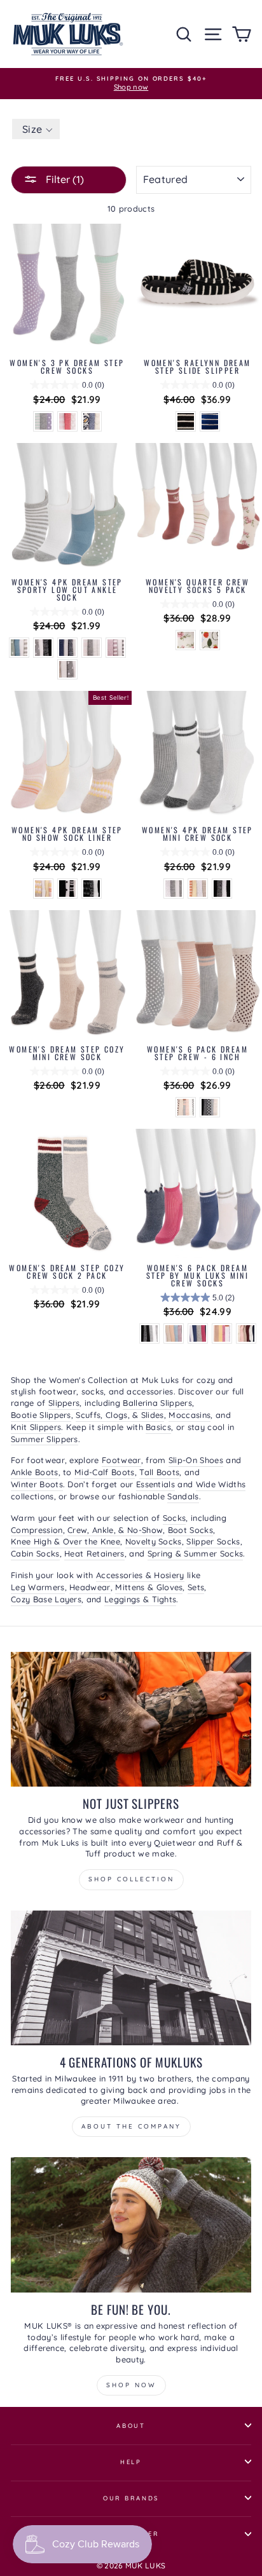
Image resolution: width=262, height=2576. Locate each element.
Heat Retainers (94, 1553)
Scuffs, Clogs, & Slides (120, 1415)
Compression (37, 1530)
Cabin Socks (35, 1553)
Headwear (90, 1587)
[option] (131, 84)
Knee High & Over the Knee (65, 1541)
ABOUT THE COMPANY (131, 2126)
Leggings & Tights (140, 1599)
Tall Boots (159, 1472)
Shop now (131, 2385)
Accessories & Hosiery (140, 1575)
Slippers (64, 1403)
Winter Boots (37, 1484)
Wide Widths (221, 1484)
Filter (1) (64, 179)
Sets (196, 1587)
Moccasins (190, 1415)
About (131, 2425)
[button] (36, 129)
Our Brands (131, 2498)
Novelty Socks (154, 1541)
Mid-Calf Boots (104, 1472)
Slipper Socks (213, 1541)
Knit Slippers (36, 1427)
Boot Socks (190, 1530)
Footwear (121, 1460)
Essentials (155, 1484)
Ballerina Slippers (157, 1403)
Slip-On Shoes (196, 1460)
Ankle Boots (35, 1472)
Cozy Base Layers (46, 1599)
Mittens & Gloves (149, 1587)
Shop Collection (131, 1879)
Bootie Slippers (41, 1415)
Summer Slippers (45, 1439)
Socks (175, 1518)
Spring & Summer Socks (196, 1553)
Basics (158, 1427)
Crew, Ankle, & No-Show (115, 1530)
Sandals (183, 1496)
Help (131, 2462)
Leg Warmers (38, 1587)
